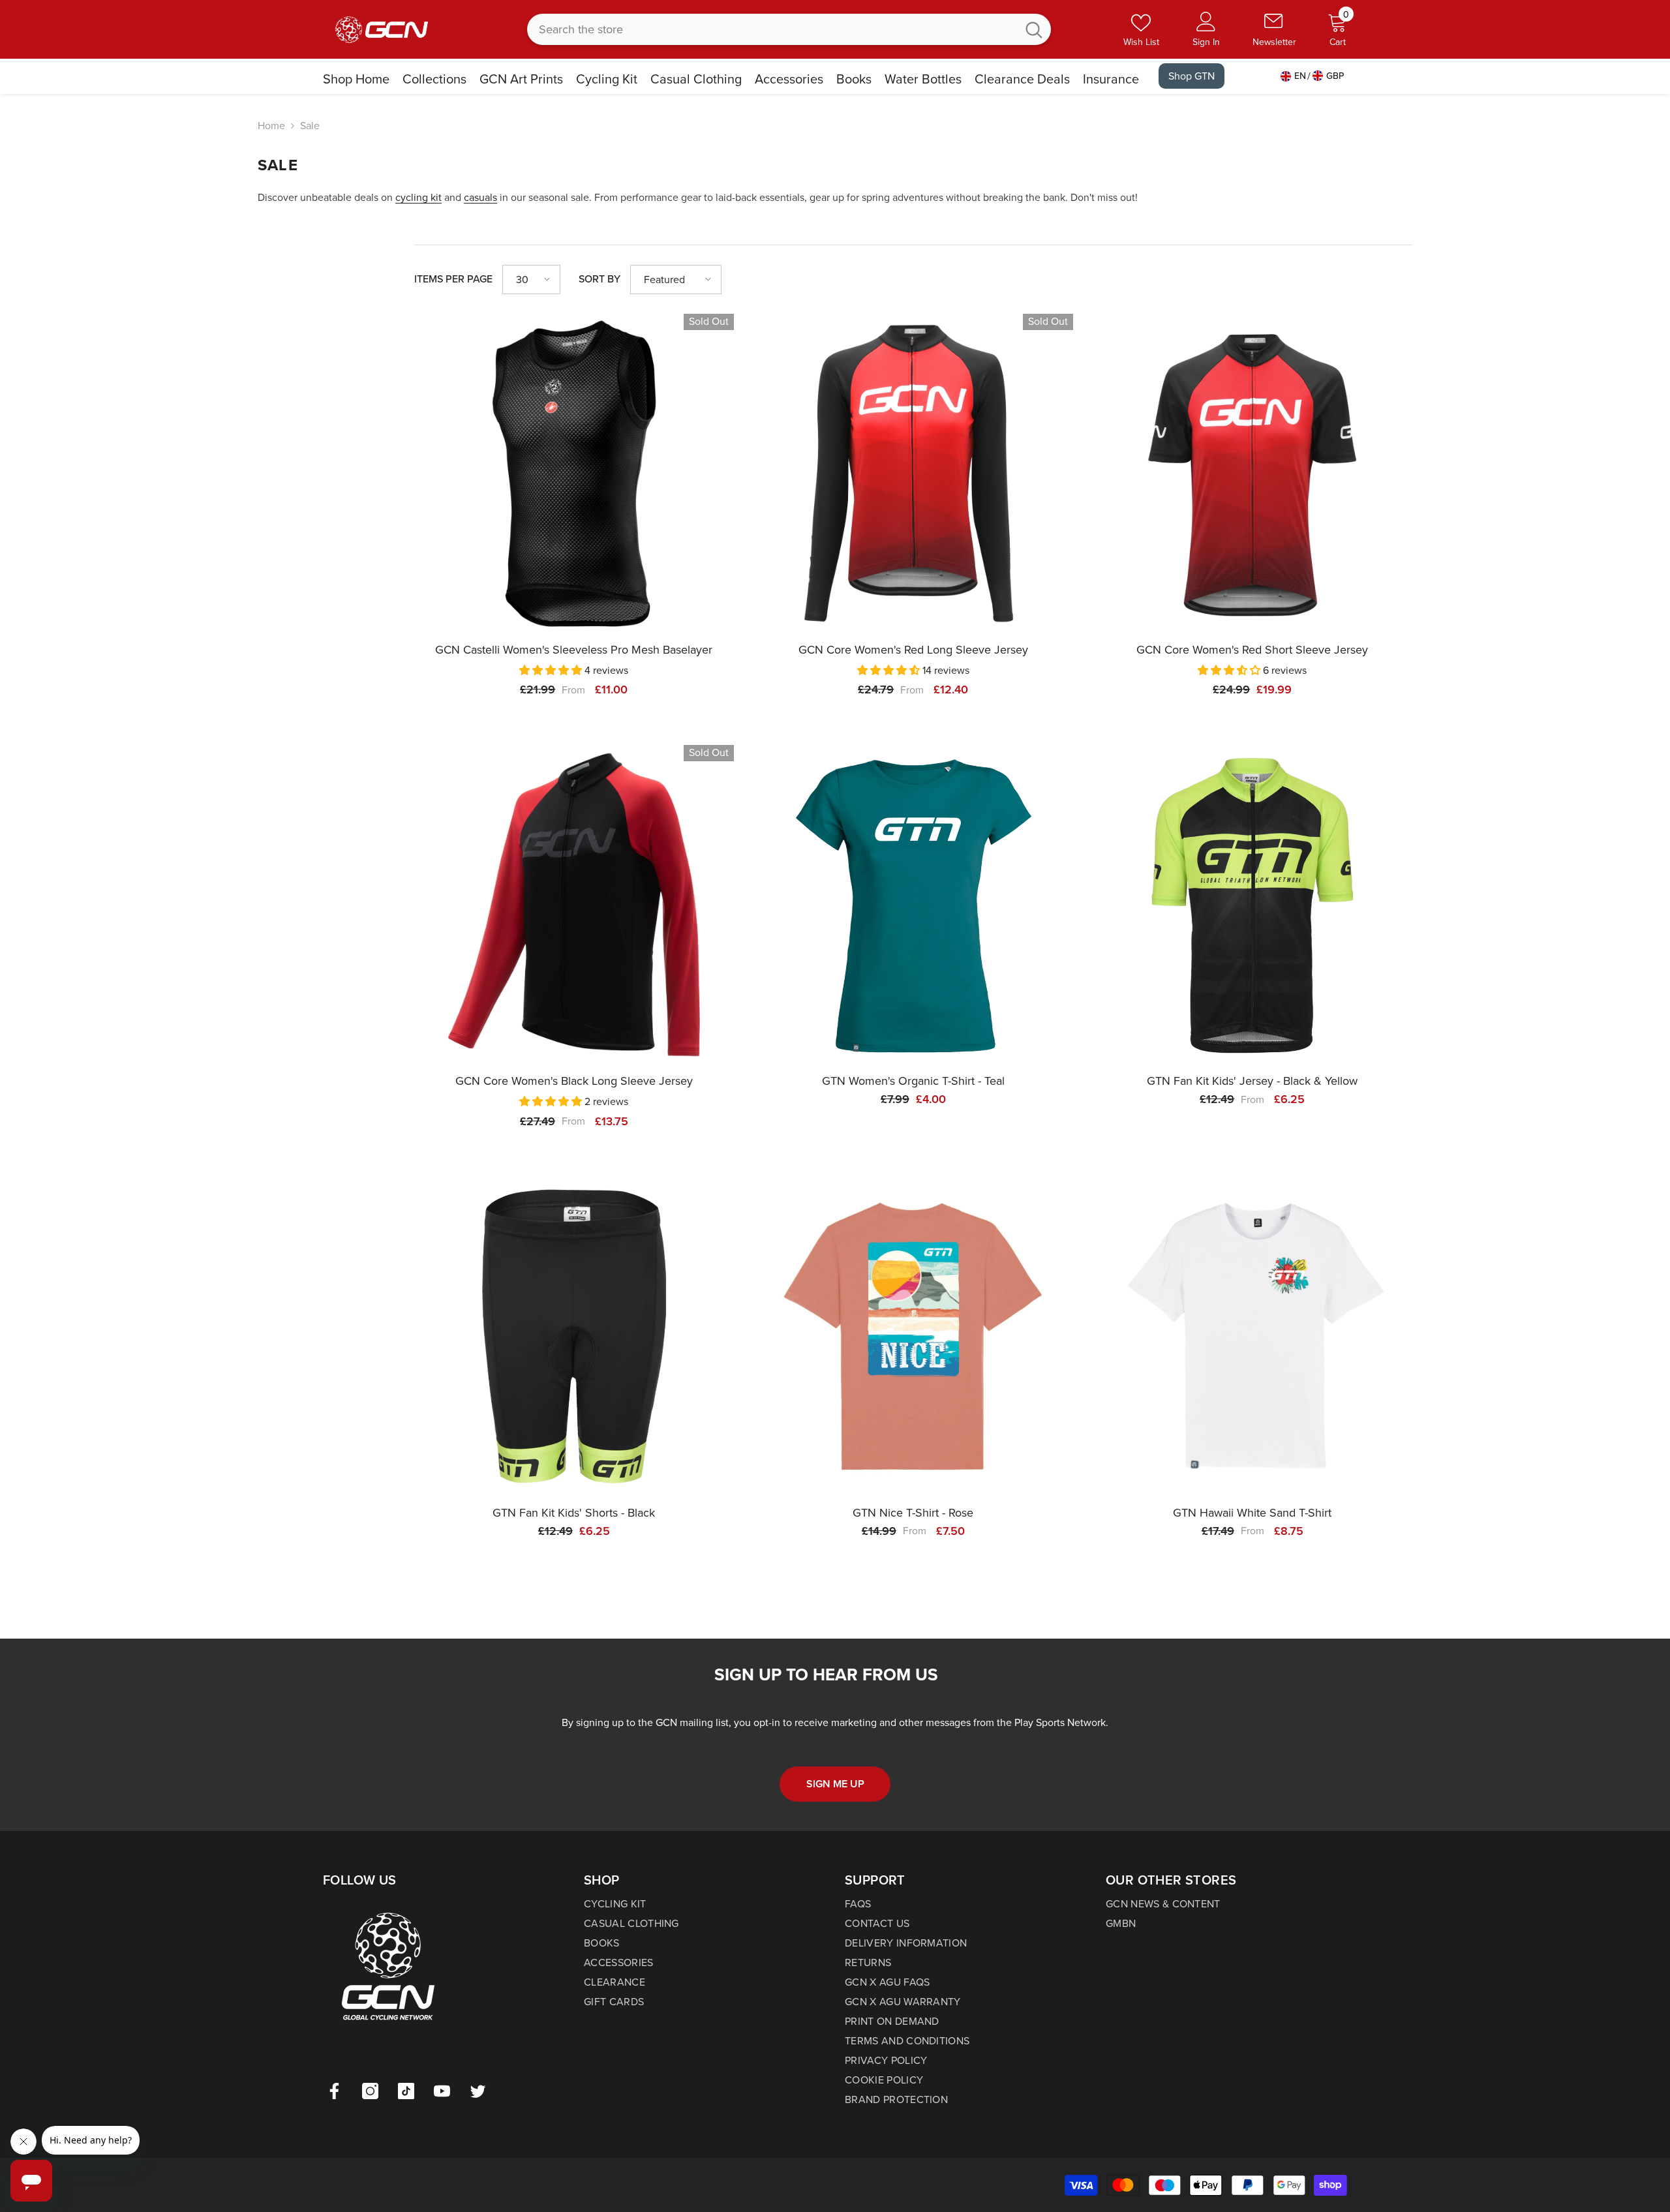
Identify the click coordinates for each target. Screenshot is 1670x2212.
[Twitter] (478, 2091)
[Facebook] (334, 2091)
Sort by (600, 279)
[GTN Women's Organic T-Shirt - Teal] (913, 905)
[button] (531, 280)
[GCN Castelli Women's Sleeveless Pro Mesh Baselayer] (574, 474)
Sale (310, 126)
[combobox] (772, 29)
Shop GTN (1192, 76)
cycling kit (418, 197)
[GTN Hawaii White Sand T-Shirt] (1252, 1337)
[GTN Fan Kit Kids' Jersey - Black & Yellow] (1252, 905)
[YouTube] (442, 2091)
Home (271, 126)
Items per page (453, 279)
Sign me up (835, 1784)
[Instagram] (370, 2091)
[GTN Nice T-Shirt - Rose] (913, 1337)
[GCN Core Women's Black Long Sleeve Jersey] (574, 905)
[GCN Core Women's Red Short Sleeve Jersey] (1252, 474)
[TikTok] (406, 2091)
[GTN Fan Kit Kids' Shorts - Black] (574, 1337)
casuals (480, 197)
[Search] (789, 29)
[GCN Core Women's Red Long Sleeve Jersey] (913, 474)
